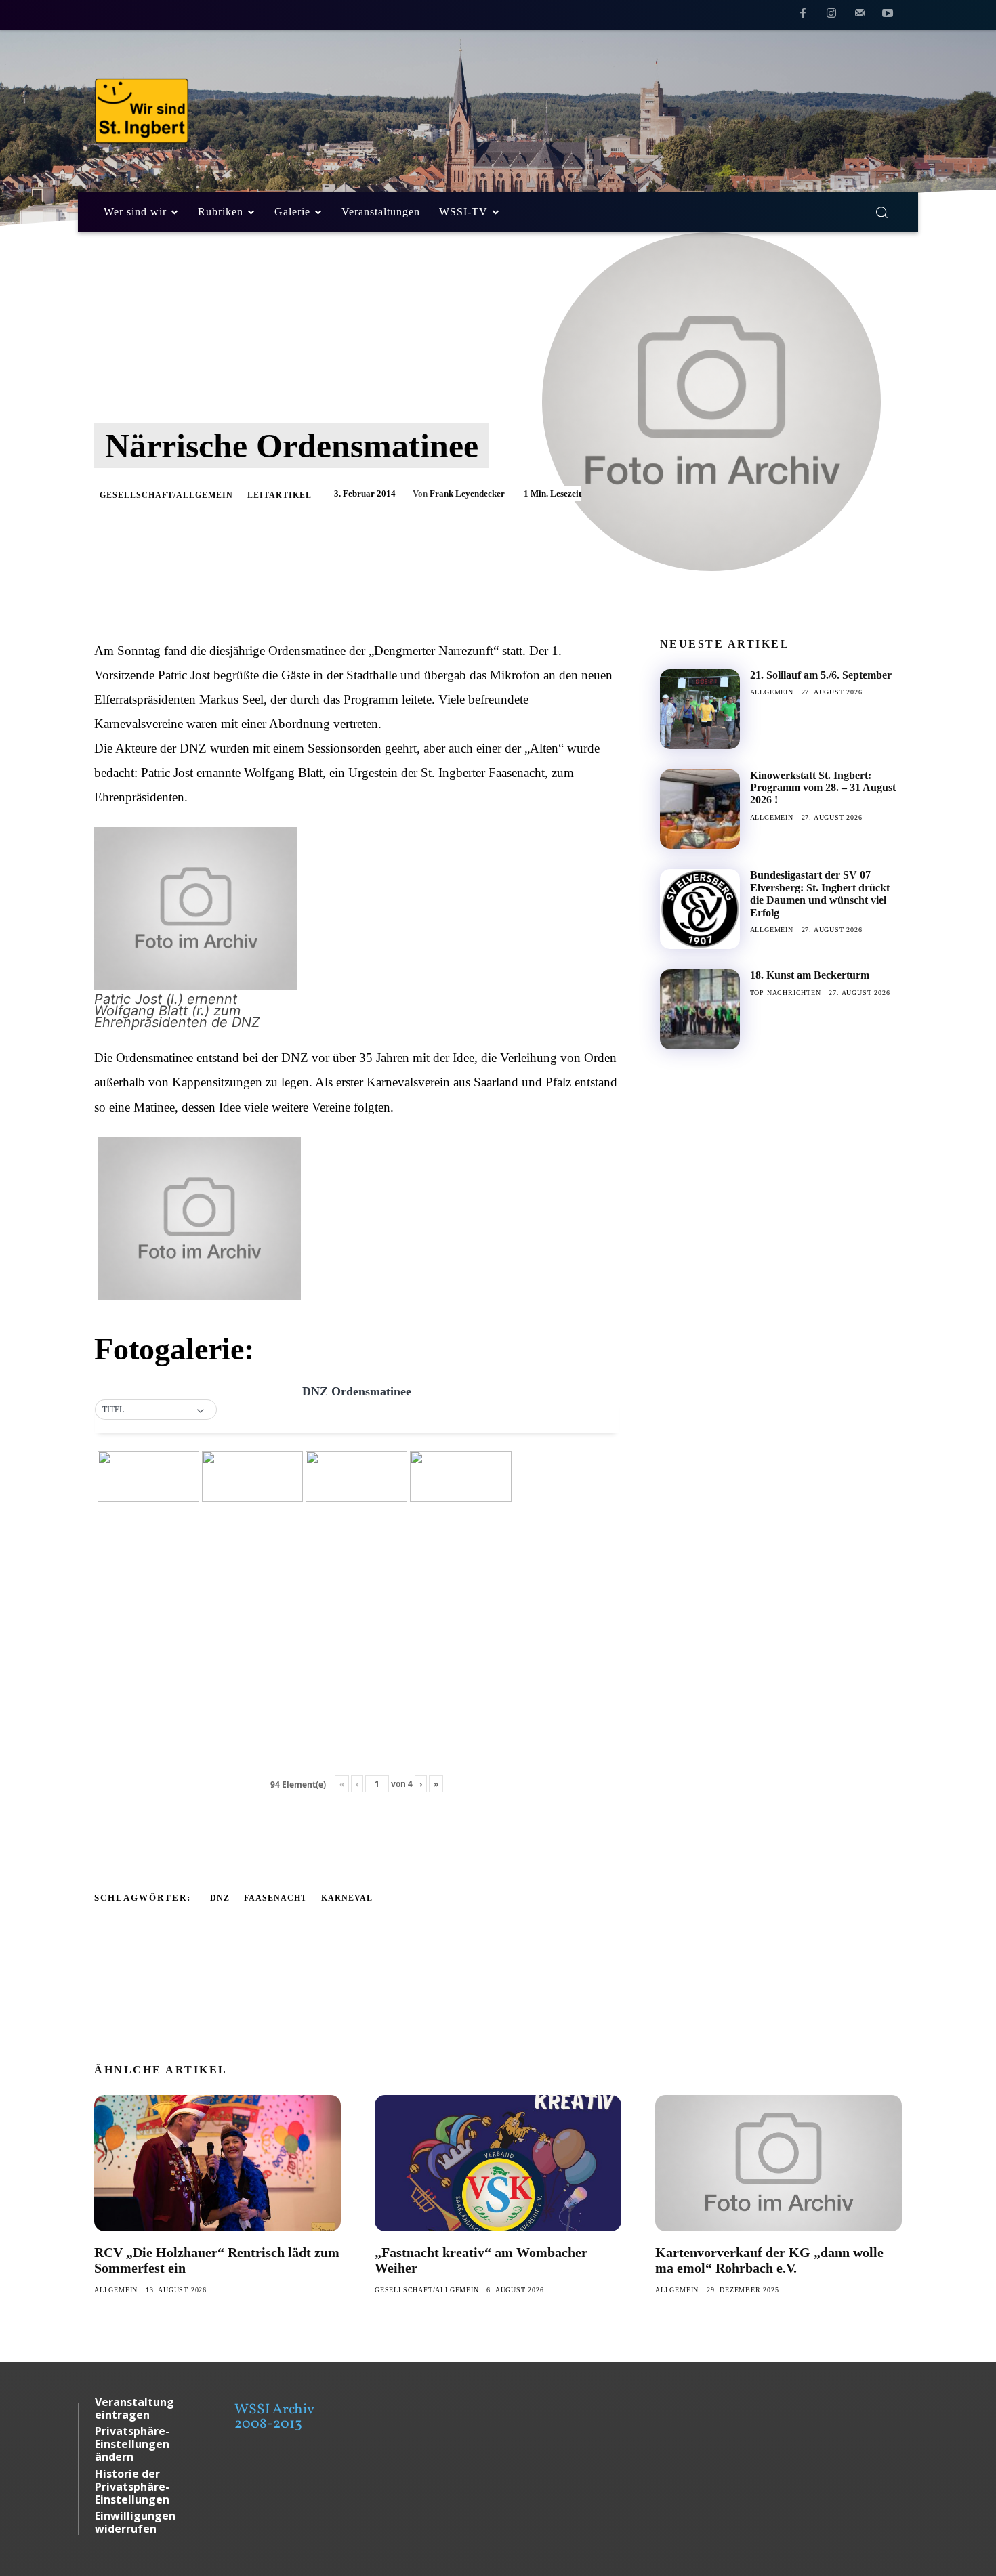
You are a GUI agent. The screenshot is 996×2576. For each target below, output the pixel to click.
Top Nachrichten (786, 993)
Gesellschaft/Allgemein (166, 495)
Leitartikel (279, 495)
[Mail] (860, 16)
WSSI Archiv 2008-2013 (274, 2417)
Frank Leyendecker (467, 493)
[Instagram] (831, 16)
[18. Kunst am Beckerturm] (700, 1009)
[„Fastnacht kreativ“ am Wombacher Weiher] (498, 2163)
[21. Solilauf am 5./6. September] (700, 709)
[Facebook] (804, 16)
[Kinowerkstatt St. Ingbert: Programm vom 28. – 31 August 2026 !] (700, 809)
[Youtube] (888, 16)
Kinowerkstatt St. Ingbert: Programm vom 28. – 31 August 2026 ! (823, 788)
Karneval (347, 1898)
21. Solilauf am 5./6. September (821, 675)
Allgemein (772, 692)
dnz (220, 1898)
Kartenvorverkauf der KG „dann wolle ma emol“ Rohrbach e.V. (769, 2260)
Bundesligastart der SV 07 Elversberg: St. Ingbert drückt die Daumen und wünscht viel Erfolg (820, 893)
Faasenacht (275, 1898)
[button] (881, 212)
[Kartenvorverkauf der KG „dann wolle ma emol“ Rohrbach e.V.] (779, 2163)
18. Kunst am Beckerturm (810, 975)
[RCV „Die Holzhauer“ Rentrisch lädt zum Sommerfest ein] (217, 2163)
